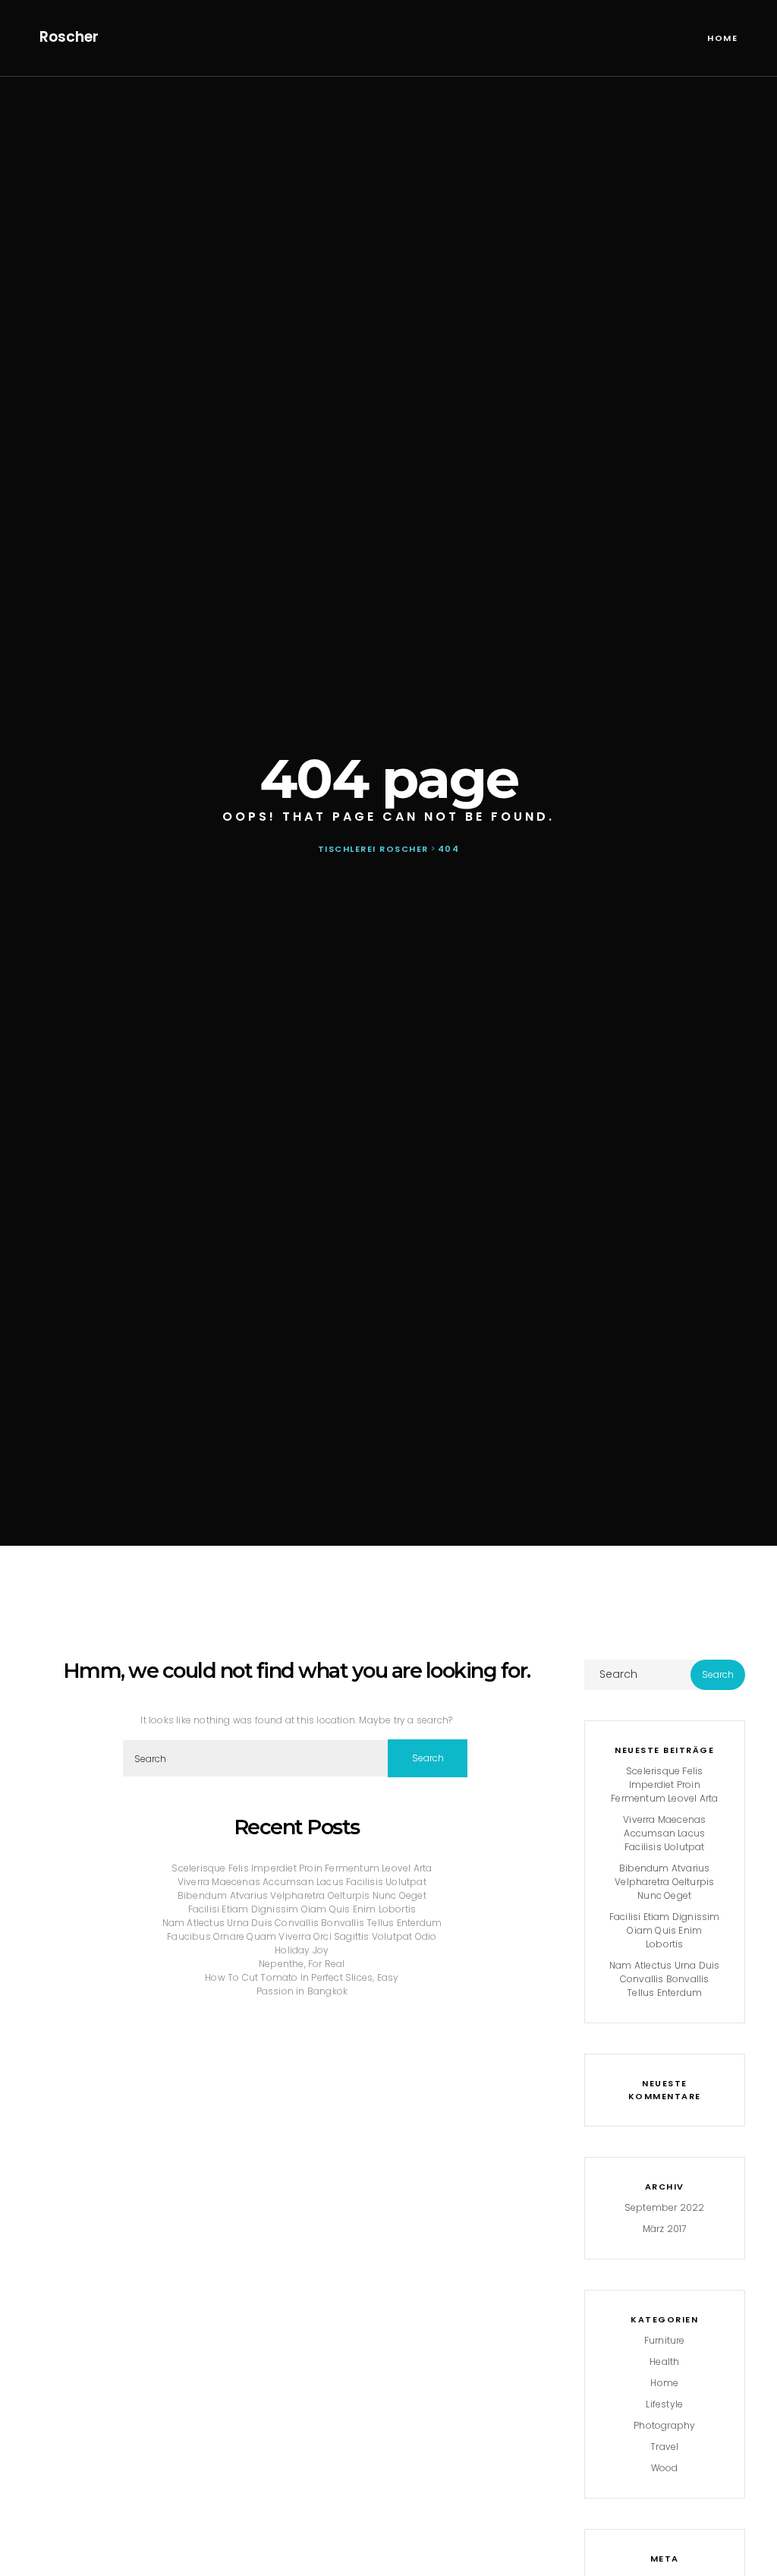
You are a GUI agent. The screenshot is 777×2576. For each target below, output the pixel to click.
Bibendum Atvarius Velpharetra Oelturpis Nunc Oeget (302, 1895)
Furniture (665, 2340)
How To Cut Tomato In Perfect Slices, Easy (302, 1977)
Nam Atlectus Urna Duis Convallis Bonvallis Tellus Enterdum (302, 1923)
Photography (664, 2425)
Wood (665, 2468)
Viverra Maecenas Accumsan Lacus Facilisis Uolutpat (302, 1882)
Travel (664, 2447)
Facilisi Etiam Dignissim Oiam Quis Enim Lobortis (302, 1909)
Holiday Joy (302, 1950)
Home (722, 38)
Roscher (69, 37)
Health (664, 2362)
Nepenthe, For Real (302, 1964)
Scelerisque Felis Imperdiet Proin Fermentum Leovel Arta (302, 1868)
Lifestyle (664, 2404)
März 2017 (665, 2229)
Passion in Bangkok (302, 1991)
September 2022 (665, 2207)
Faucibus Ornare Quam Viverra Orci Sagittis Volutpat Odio (302, 1936)
